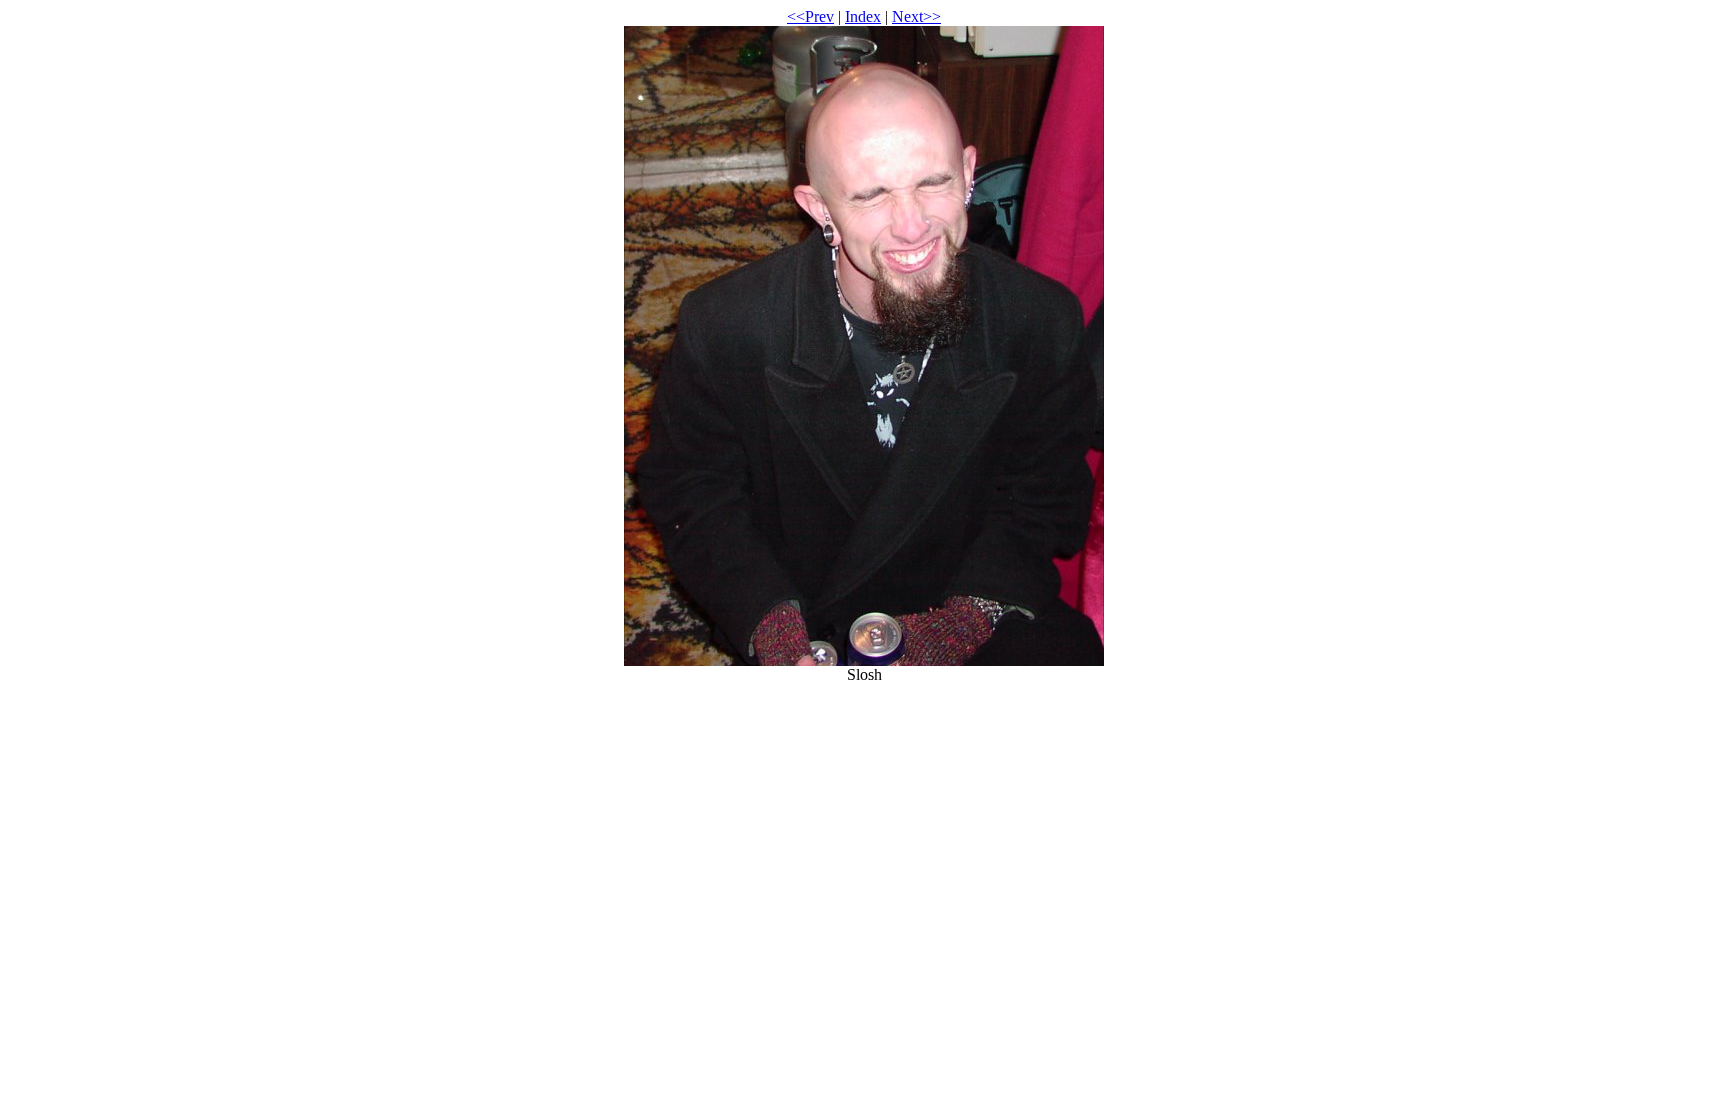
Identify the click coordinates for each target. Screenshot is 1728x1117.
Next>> (916, 16)
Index (863, 16)
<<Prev (810, 16)
